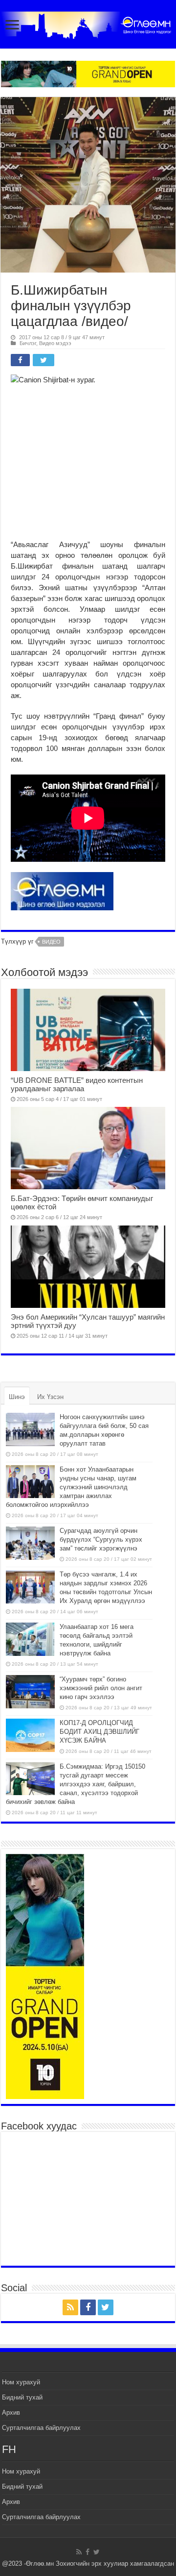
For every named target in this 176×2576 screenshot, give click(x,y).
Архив (11, 2413)
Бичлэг (28, 343)
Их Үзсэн (50, 1397)
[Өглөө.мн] (88, 23)
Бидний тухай (22, 2397)
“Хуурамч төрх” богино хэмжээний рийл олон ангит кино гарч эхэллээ (101, 1688)
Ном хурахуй (21, 2382)
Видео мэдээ (55, 343)
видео (51, 942)
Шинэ (17, 1397)
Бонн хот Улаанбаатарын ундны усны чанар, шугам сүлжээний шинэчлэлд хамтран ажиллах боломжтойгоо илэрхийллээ (71, 1487)
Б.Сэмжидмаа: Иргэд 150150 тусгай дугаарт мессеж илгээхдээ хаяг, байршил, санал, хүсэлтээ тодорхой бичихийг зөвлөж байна (76, 1784)
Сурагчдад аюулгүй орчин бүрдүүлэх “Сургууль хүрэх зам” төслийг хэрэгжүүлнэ (101, 1539)
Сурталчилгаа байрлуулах (41, 2428)
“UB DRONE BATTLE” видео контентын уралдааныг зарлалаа (77, 1084)
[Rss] (70, 2307)
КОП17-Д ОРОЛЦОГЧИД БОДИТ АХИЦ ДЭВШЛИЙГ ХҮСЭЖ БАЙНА (99, 1732)
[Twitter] (106, 2307)
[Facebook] (88, 2307)
